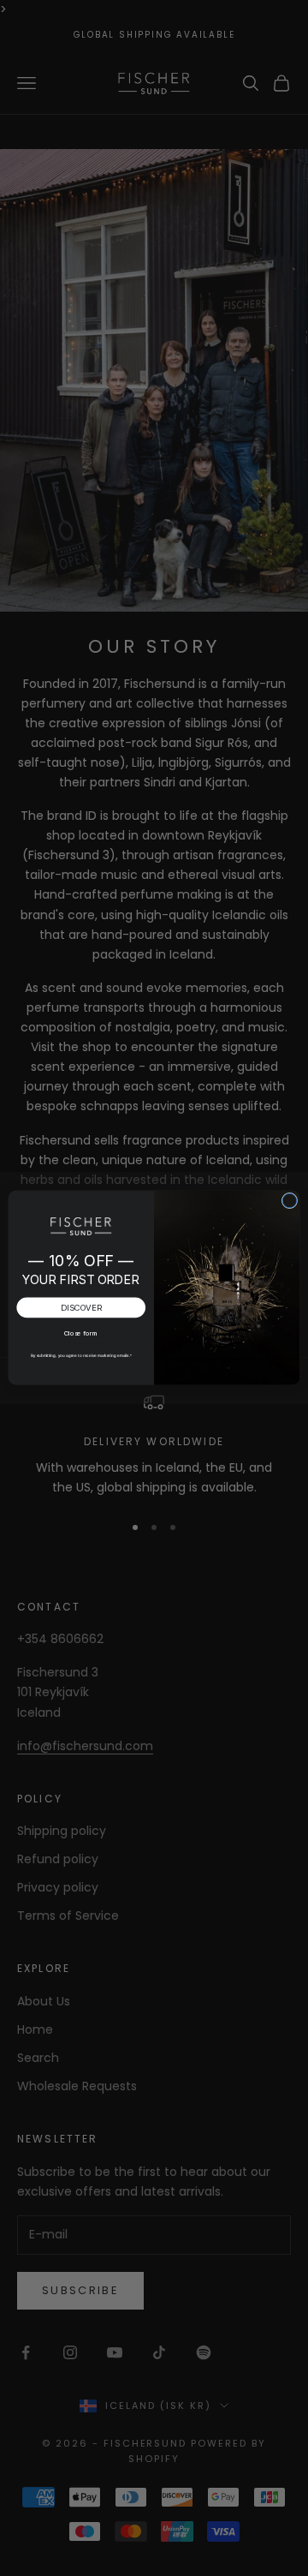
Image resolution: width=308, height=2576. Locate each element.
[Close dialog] (290, 1201)
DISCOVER (81, 1308)
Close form (81, 1333)
